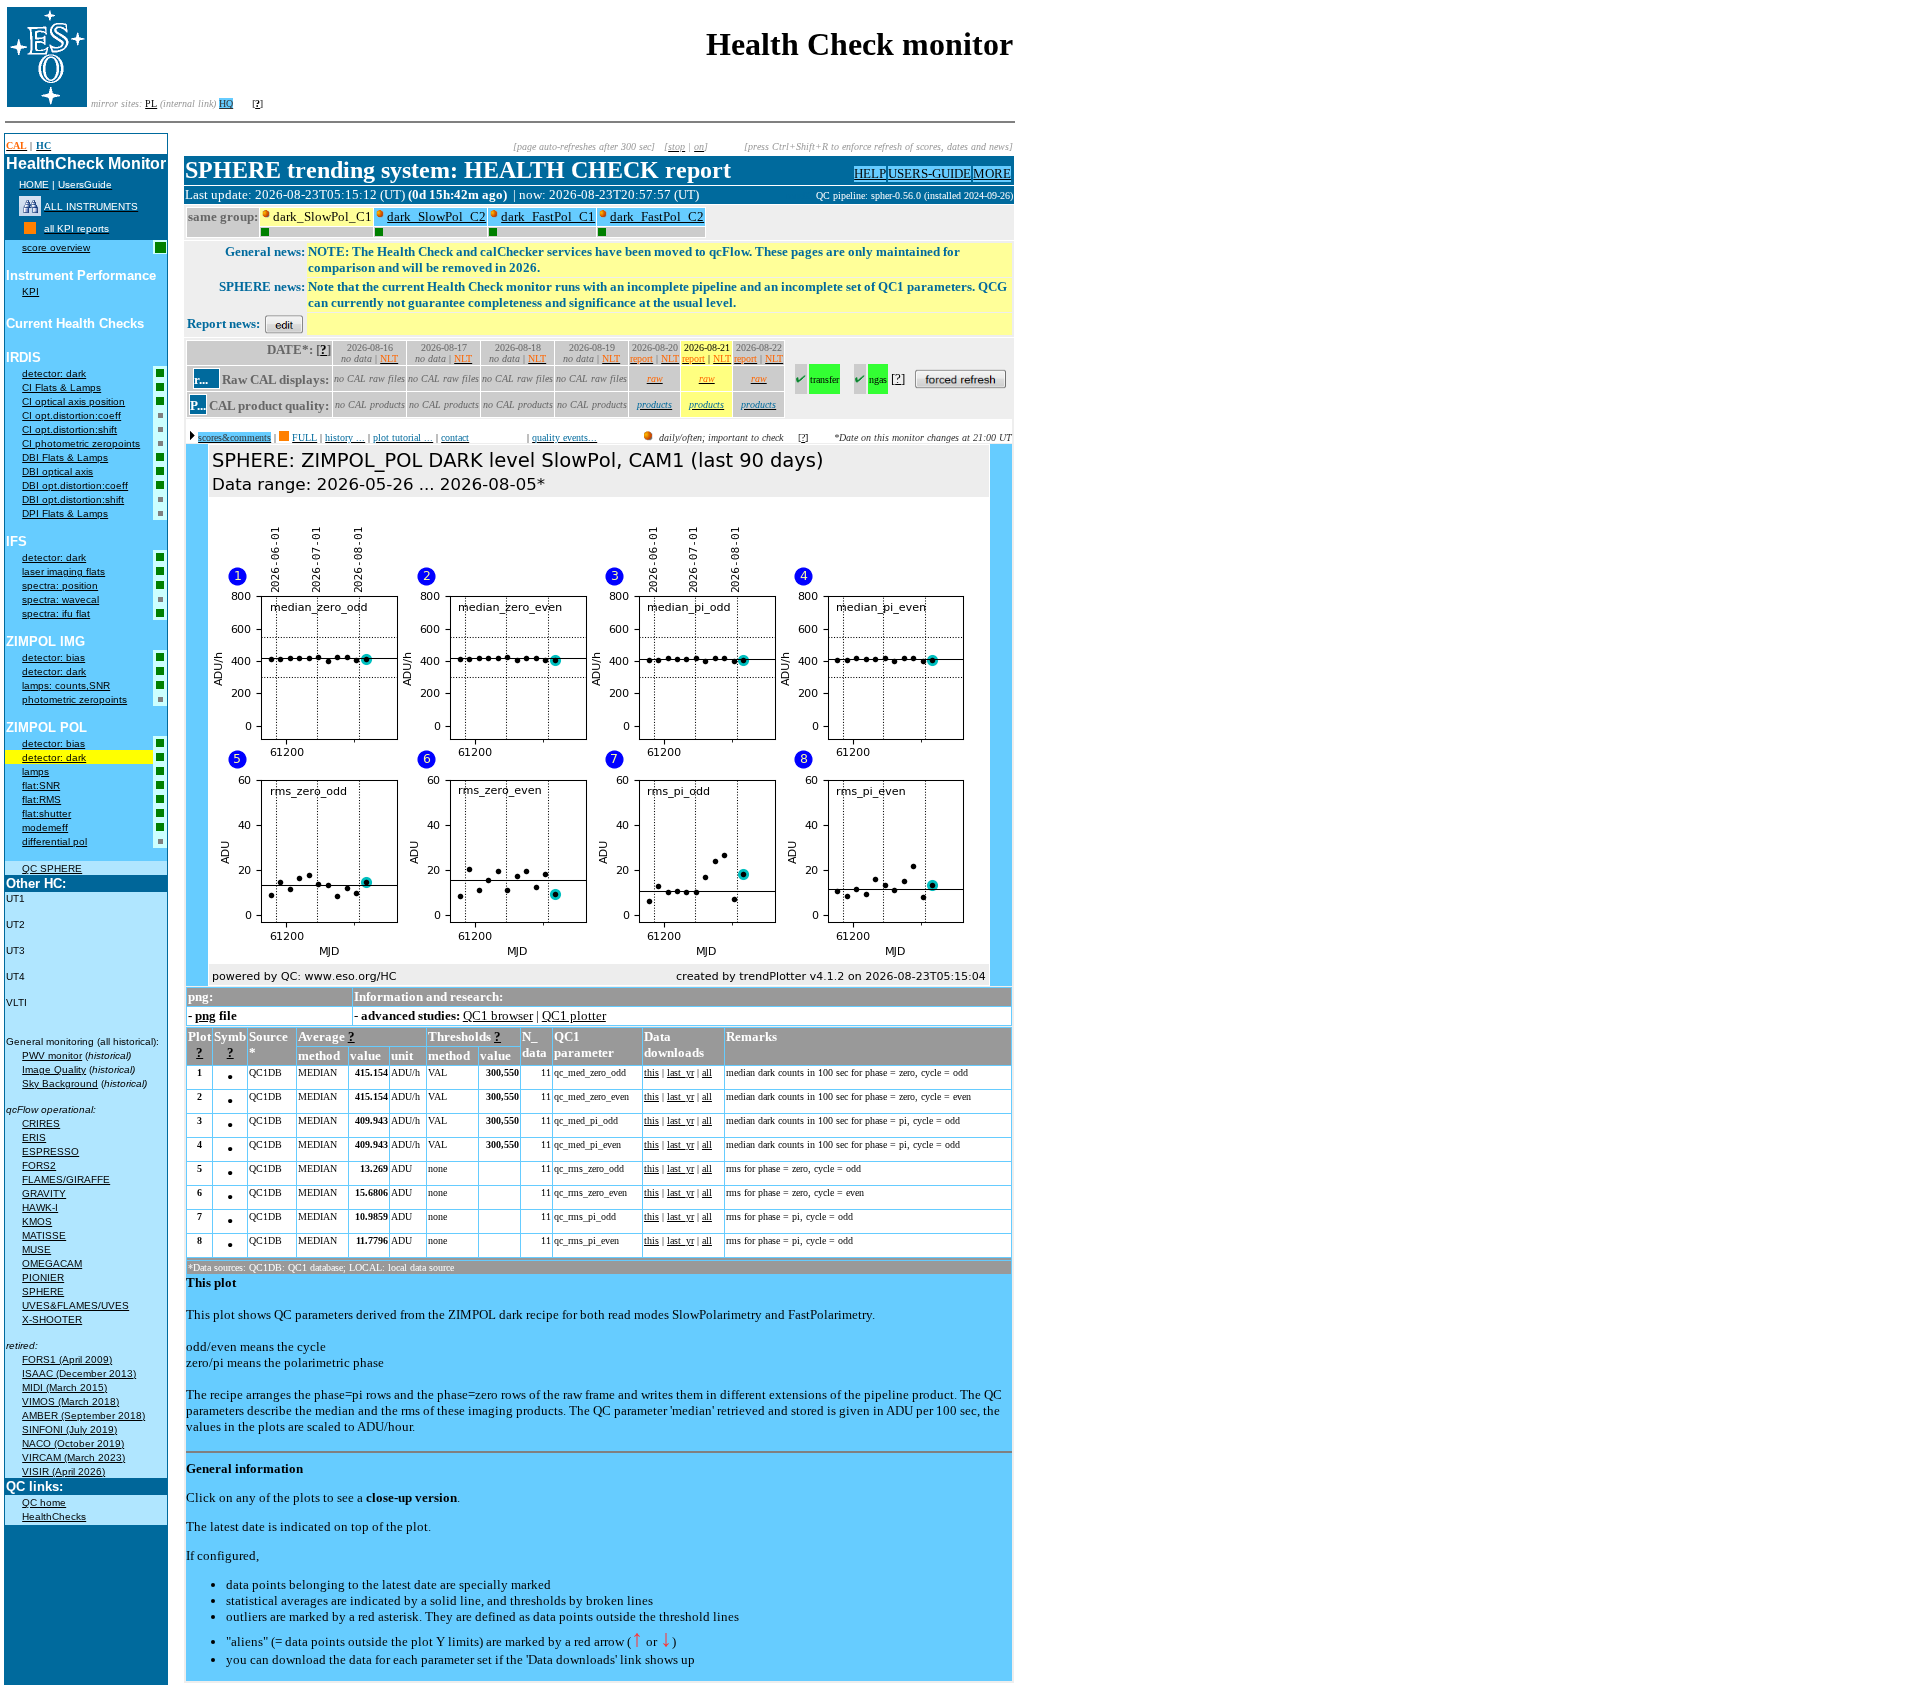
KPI (30, 291)
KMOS (37, 1221)
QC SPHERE (52, 868)
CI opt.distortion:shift (69, 429)
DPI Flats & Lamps (65, 513)
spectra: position (60, 585)
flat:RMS (41, 799)
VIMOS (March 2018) (70, 1401)
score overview (56, 247)
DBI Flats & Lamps (65, 457)
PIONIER (43, 1277)
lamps (35, 771)
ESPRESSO (50, 1151)
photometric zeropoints (74, 699)
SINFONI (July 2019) (69, 1429)
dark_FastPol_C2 (657, 216)
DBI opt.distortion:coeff (75, 485)
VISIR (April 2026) (63, 1471)
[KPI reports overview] (30, 228)
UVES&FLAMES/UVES (75, 1305)
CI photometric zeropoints (81, 443)
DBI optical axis (57, 471)
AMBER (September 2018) (83, 1415)
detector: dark (54, 373)
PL (151, 103)
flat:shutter (46, 813)
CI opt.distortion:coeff (71, 415)
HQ (226, 103)
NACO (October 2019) (73, 1443)
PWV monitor (52, 1055)
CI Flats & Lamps (61, 387)
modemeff (45, 827)
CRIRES (41, 1123)
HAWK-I (40, 1207)
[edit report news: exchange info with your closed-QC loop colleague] (284, 323)
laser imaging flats (63, 571)
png (205, 1015)
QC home (44, 1502)
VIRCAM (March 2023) (73, 1457)
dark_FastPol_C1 (548, 216)
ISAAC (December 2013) (79, 1373)
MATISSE (44, 1235)
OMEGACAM (52, 1263)
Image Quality (54, 1069)
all (707, 1072)
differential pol (54, 841)
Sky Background (60, 1083)
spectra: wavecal (60, 599)
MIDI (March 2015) (64, 1387)
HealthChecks (54, 1516)
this (651, 1072)
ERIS (34, 1137)
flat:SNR (41, 785)
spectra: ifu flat (56, 613)
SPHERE (43, 1291)
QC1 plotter (574, 1015)
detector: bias (53, 657)
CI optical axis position (73, 401)
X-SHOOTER (52, 1319)
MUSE (36, 1249)
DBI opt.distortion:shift (73, 499)
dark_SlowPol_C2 (436, 216)
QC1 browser (498, 1015)
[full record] (284, 437)
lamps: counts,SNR (66, 685)
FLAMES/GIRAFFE (66, 1179)
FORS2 (39, 1165)
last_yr (680, 1072)
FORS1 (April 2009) (67, 1359)
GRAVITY (44, 1193)
